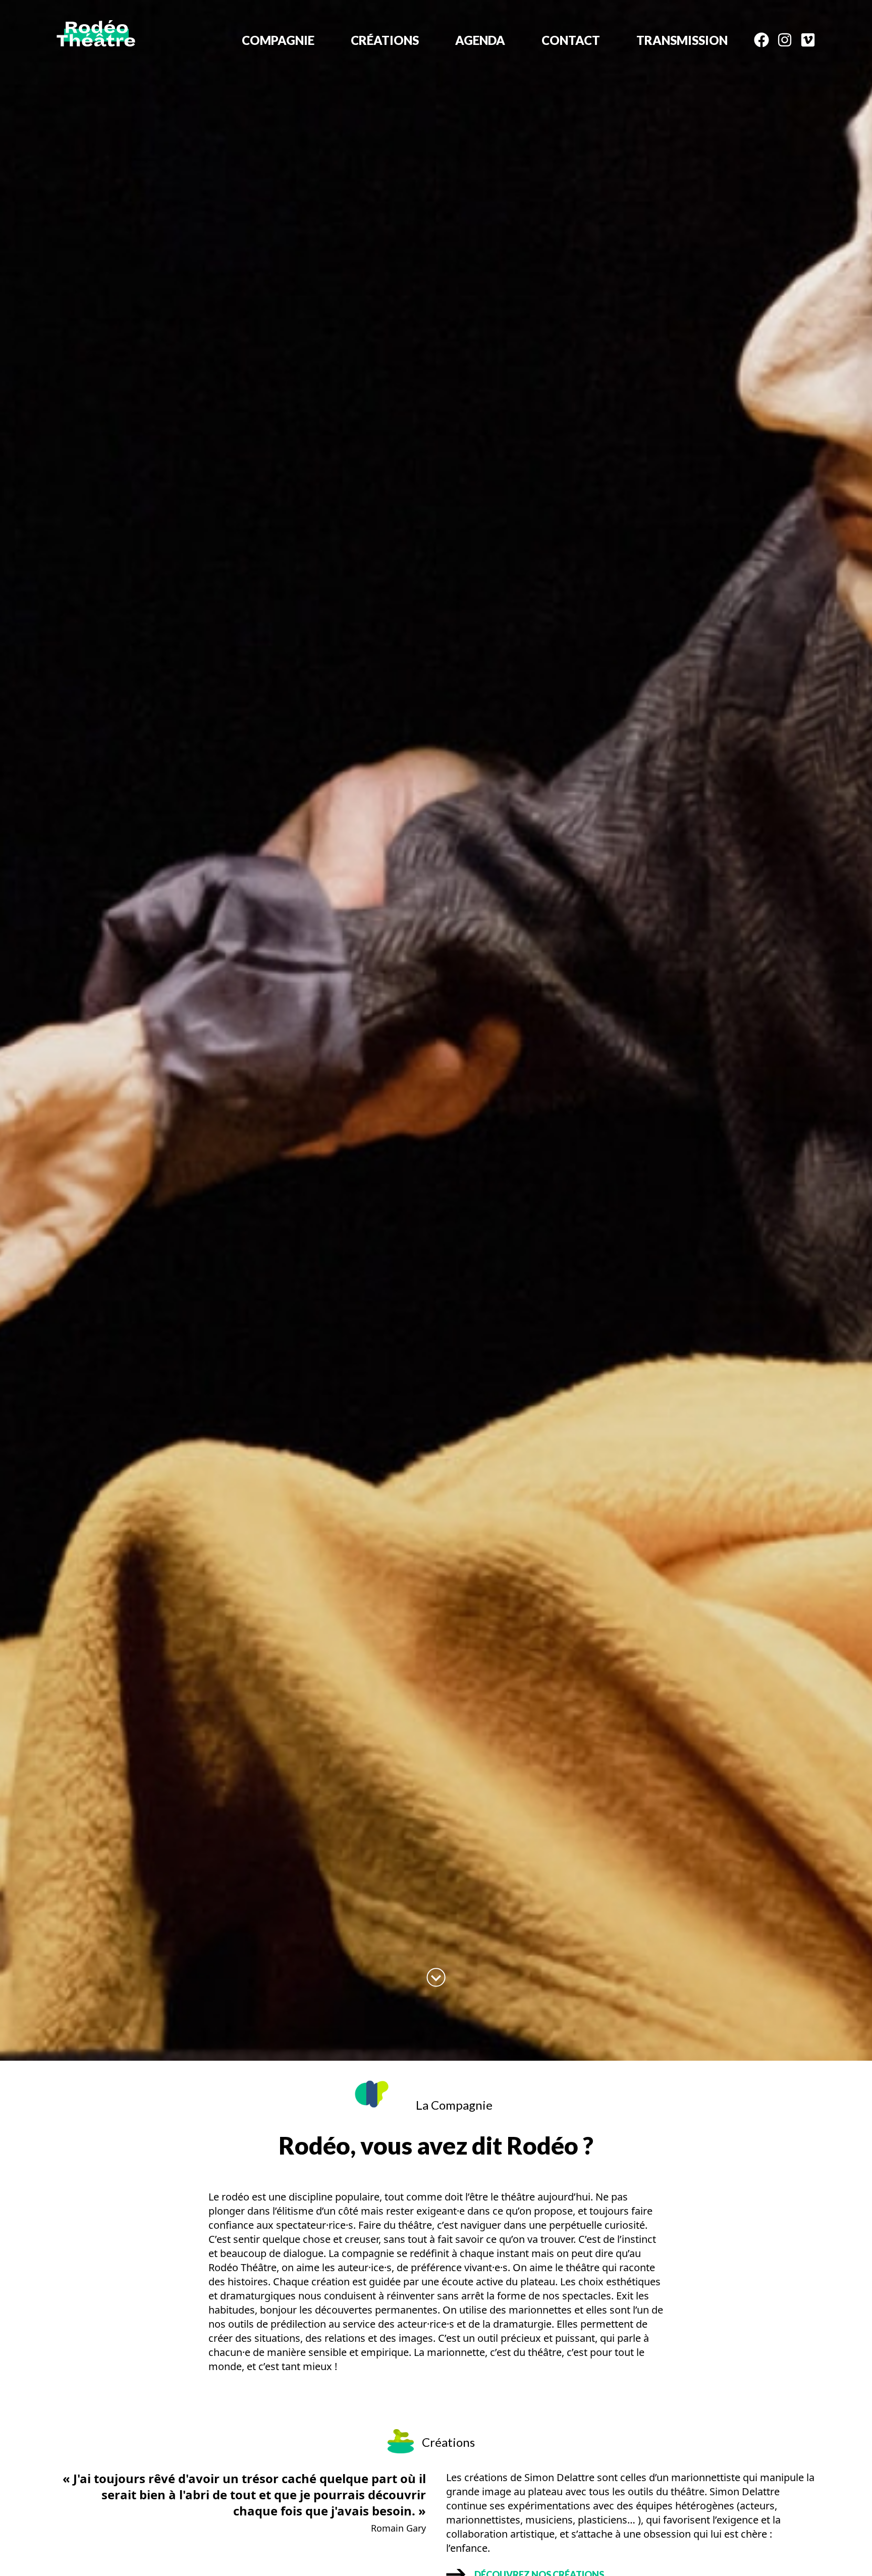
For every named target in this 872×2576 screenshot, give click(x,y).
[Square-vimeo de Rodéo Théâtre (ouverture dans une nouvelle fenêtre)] (804, 42)
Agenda (480, 40)
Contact (571, 40)
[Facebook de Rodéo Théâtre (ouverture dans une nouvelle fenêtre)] (757, 42)
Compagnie (278, 40)
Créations (385, 40)
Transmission (682, 40)
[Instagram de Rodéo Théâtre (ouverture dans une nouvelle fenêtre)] (781, 42)
